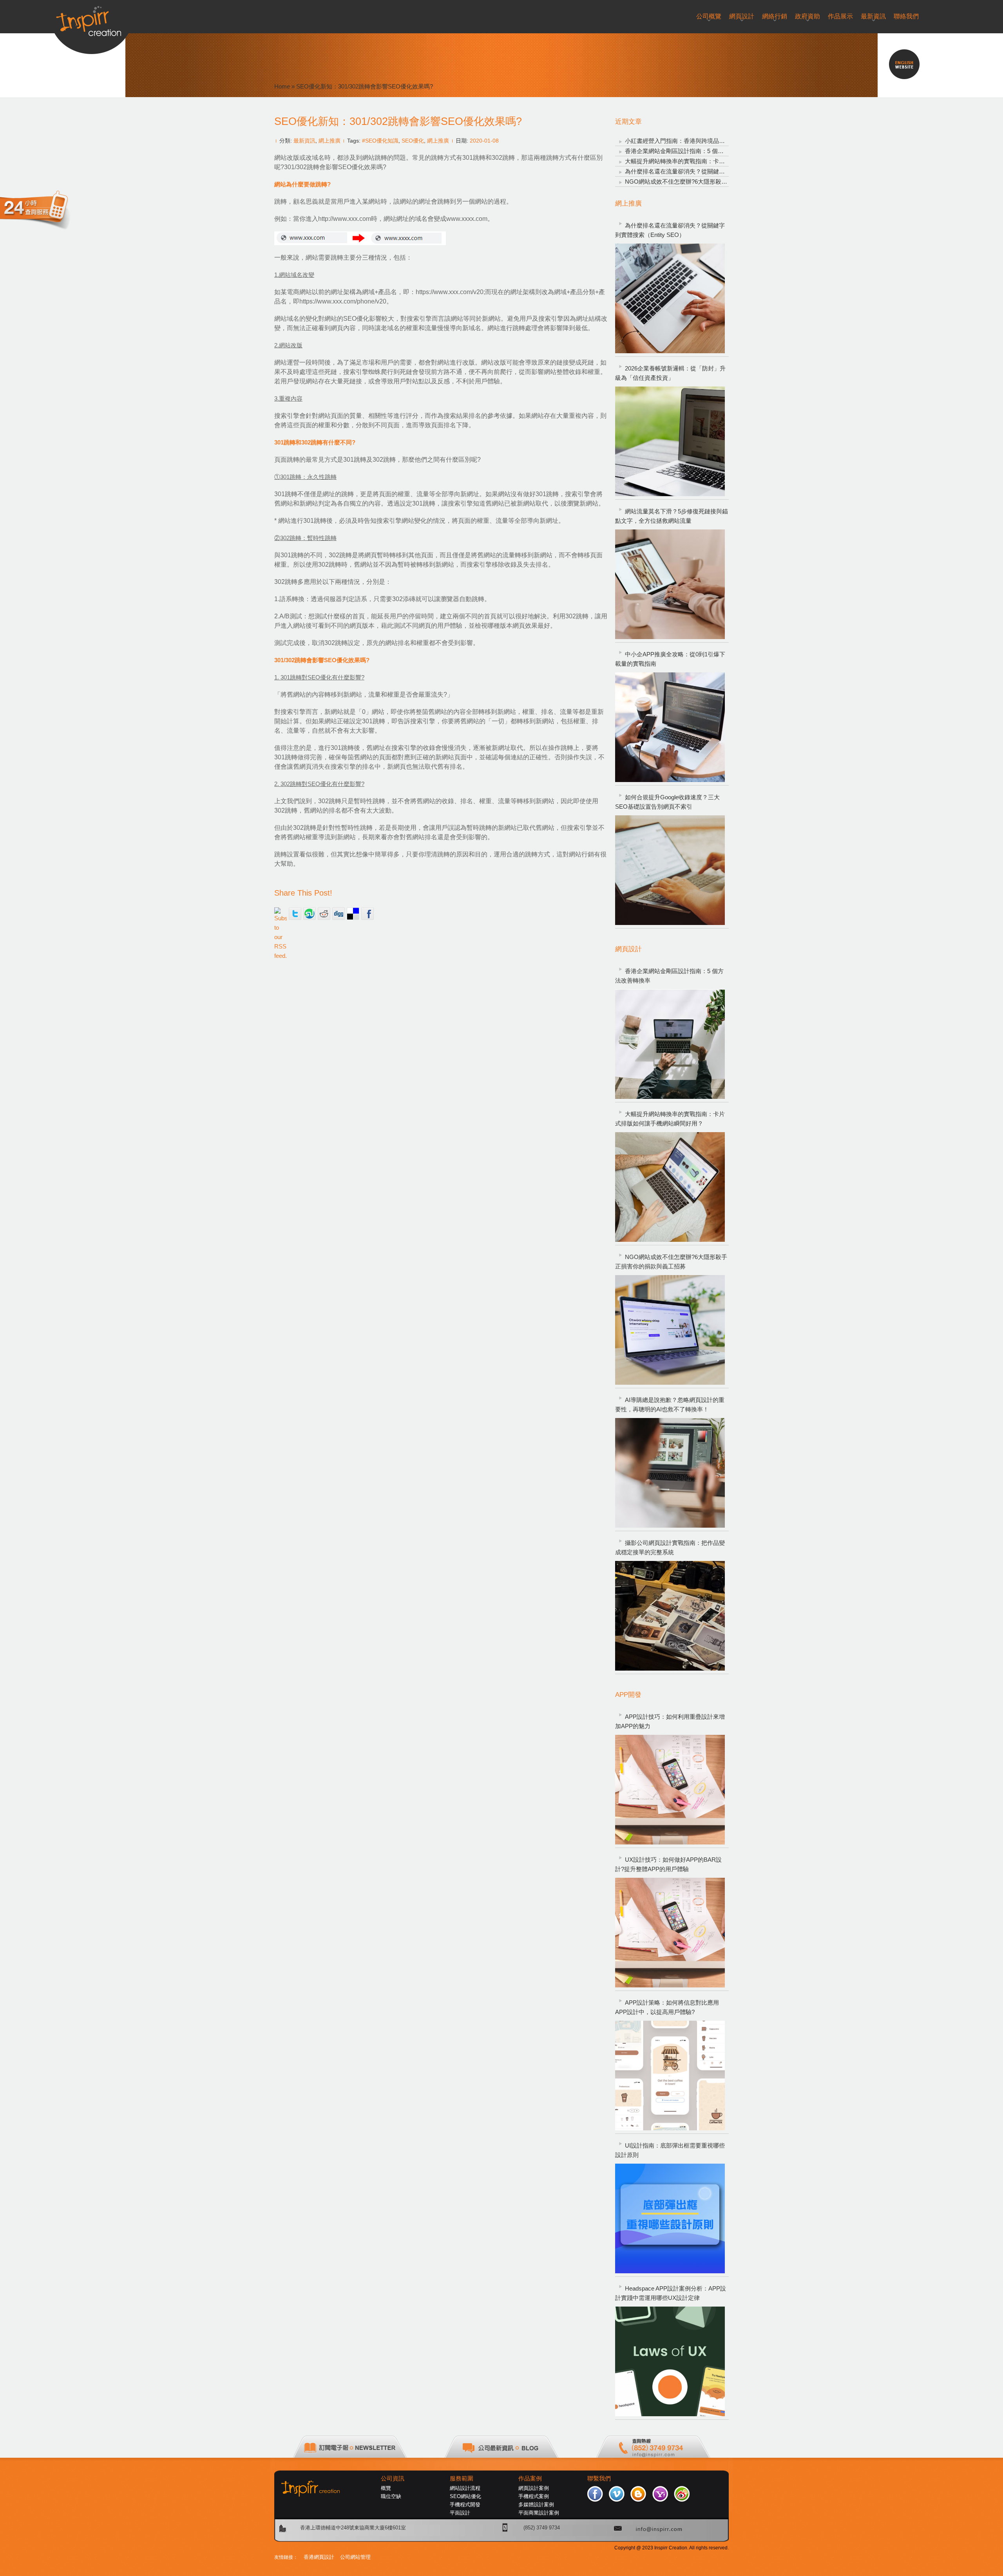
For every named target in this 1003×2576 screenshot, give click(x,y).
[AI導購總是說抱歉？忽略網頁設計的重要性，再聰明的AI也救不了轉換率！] (670, 1473)
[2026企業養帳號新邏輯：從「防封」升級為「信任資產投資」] (670, 441)
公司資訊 (393, 2478)
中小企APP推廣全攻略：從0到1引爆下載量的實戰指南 (670, 659)
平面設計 (460, 2513)
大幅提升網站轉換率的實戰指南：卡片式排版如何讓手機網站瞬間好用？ (719, 161)
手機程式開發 (465, 2505)
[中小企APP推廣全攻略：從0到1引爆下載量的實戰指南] (670, 727)
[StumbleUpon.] (310, 914)
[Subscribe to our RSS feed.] (281, 914)
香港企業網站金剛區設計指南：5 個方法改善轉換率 (692, 151)
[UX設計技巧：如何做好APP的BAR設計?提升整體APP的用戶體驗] (670, 1933)
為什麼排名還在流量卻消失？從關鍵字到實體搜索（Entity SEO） (710, 171)
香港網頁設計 (319, 2557)
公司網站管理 (355, 2557)
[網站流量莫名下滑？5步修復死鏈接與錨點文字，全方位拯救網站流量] (670, 584)
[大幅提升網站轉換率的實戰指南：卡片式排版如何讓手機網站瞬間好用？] (670, 1187)
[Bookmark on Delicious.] (353, 914)
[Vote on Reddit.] (324, 914)
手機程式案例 (534, 2496)
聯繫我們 (599, 2478)
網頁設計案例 (534, 2488)
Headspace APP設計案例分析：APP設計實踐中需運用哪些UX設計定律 (671, 2293)
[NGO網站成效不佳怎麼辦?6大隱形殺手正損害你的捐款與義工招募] (670, 1330)
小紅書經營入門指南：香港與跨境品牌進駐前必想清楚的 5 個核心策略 (716, 141)
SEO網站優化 (465, 2496)
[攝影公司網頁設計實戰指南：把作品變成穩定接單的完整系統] (670, 1616)
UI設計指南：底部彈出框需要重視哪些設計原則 (670, 2150)
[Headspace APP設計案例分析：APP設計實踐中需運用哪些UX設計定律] (670, 2361)
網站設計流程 (465, 2488)
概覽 (386, 2488)
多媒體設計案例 (536, 2505)
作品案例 (530, 2478)
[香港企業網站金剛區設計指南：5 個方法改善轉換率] (670, 1044)
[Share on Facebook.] (368, 914)
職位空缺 (391, 2496)
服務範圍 (462, 2478)
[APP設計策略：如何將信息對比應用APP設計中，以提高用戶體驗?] (670, 2076)
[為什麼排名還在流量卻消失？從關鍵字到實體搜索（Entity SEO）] (670, 298)
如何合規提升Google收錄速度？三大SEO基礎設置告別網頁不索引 (667, 802)
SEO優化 (413, 141)
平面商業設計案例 (539, 2513)
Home (282, 86)
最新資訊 (304, 141)
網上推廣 (330, 141)
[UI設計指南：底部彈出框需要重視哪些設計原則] (670, 2218)
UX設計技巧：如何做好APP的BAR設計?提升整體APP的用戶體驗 (668, 1864)
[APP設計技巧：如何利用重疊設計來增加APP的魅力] (670, 1790)
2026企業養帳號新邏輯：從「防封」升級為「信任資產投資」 (670, 373)
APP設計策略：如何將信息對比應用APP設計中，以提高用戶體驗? (667, 2007)
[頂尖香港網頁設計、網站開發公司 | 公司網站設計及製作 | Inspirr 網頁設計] (91, 18)
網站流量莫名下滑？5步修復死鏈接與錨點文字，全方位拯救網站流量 (672, 516)
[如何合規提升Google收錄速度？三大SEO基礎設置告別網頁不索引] (670, 870)
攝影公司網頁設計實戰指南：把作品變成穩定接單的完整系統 (670, 1547)
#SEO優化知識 (380, 141)
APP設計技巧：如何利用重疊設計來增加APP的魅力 (670, 1721)
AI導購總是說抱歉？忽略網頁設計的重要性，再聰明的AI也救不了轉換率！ (670, 1405)
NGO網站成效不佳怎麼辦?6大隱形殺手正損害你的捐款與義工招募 (711, 182)
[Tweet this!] (295, 914)
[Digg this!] (339, 914)
